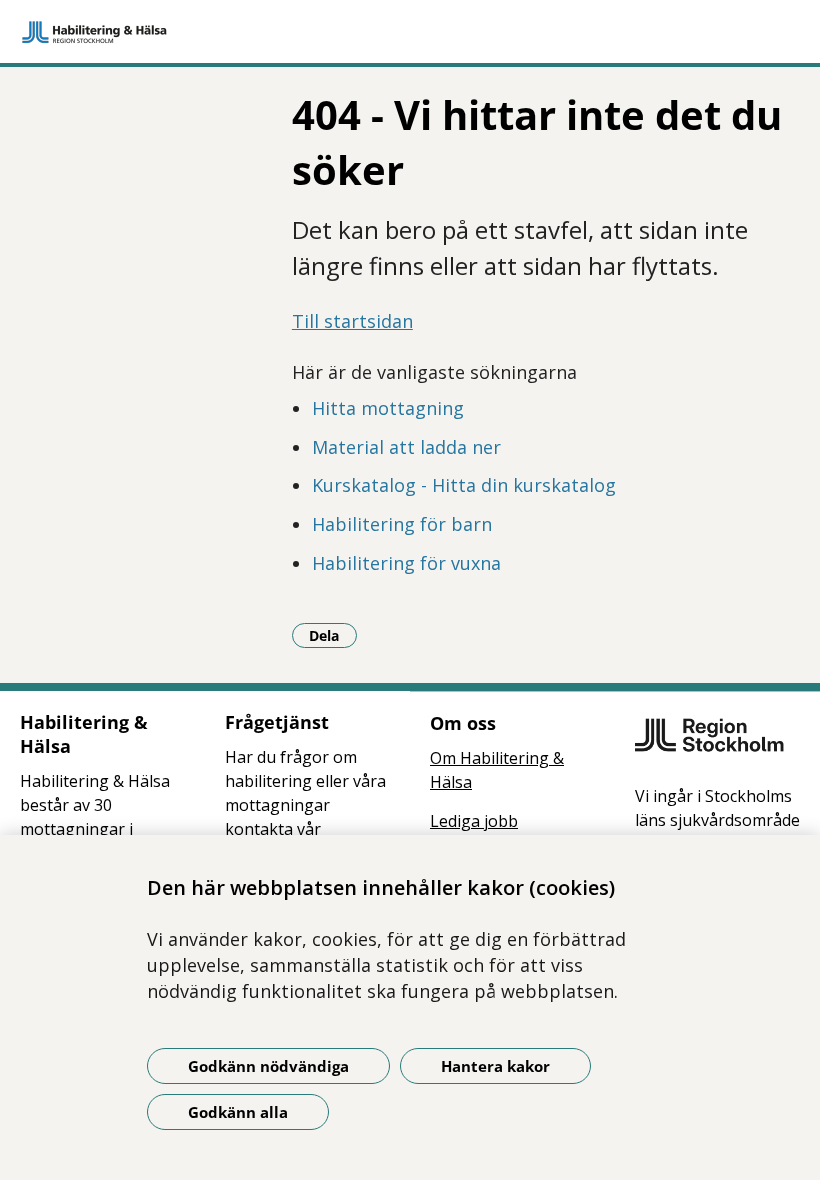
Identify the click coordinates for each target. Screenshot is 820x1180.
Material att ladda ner (406, 447)
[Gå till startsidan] (410, 32)
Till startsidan (352, 321)
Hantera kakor (495, 1066)
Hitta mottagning (388, 408)
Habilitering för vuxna (406, 563)
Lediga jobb (474, 821)
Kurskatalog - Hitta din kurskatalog (464, 485)
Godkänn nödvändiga (268, 1066)
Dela (333, 635)
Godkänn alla (238, 1112)
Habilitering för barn (402, 524)
